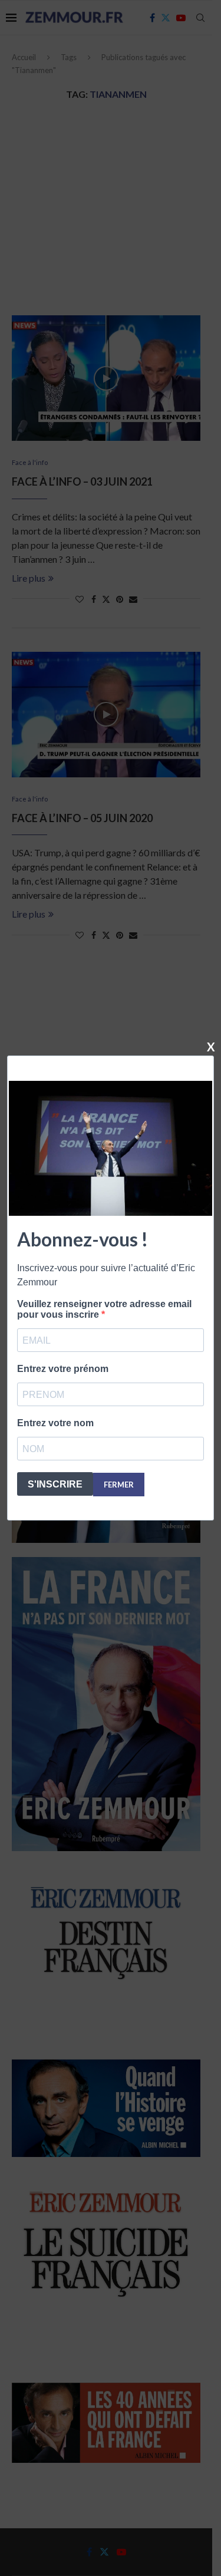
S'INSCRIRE (55, 1484)
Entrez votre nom (55, 1423)
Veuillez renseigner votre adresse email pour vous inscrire (104, 1309)
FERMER (119, 1485)
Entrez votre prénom (63, 1369)
